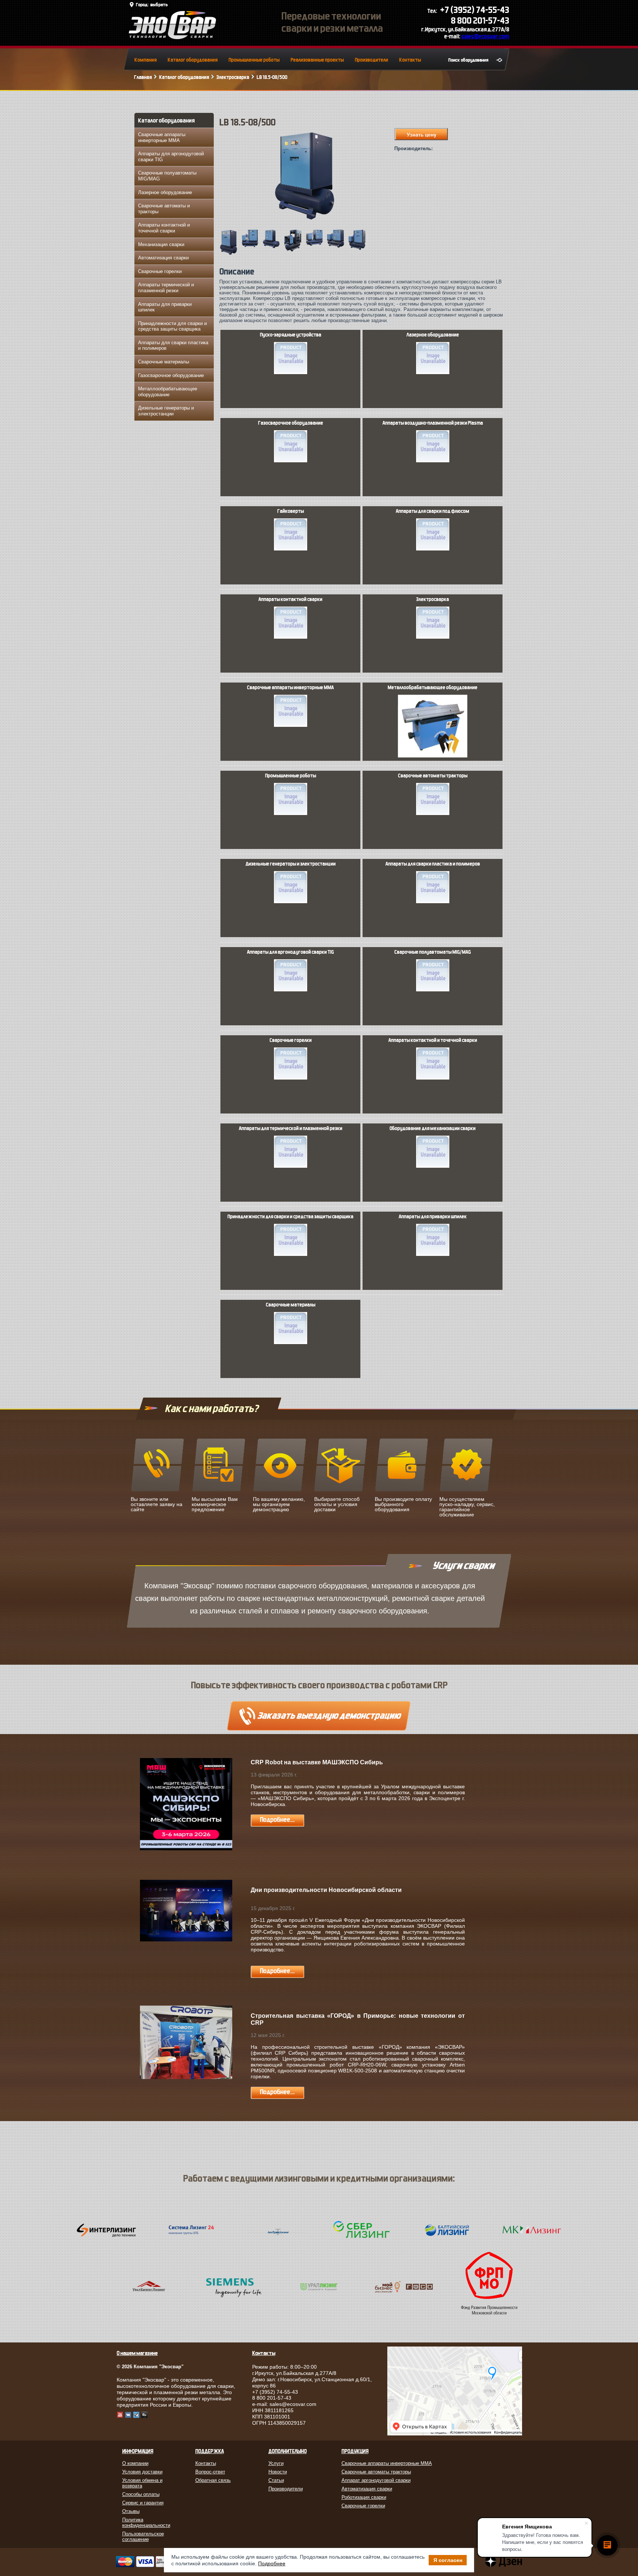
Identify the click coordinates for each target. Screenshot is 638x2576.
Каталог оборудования (193, 60)
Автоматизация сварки (163, 258)
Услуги (276, 2463)
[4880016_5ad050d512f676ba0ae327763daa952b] (316, 245)
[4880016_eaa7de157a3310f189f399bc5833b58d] (337, 247)
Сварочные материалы (164, 362)
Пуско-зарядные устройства (291, 335)
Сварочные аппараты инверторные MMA (162, 137)
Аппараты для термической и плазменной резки (291, 1129)
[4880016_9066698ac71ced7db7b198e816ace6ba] (230, 254)
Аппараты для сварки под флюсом (433, 511)
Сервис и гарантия (143, 2503)
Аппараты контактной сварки (290, 600)
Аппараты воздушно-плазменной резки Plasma (433, 423)
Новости (278, 2472)
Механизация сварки (161, 244)
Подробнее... (277, 1820)
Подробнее (272, 2563)
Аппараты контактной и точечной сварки (164, 228)
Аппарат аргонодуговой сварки (376, 2480)
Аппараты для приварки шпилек (165, 307)
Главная (143, 77)
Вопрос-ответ (210, 2472)
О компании (135, 2463)
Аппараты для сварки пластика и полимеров (173, 346)
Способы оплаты (141, 2494)
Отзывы (131, 2511)
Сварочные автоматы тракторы (433, 776)
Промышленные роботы (254, 60)
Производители (371, 60)
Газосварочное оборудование (171, 375)
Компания (145, 60)
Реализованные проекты (317, 60)
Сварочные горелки (160, 271)
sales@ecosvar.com (485, 36)
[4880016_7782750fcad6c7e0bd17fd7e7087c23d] (359, 249)
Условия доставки (142, 2472)
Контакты (410, 60)
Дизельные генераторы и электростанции (166, 411)
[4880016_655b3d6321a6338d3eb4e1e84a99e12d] (294, 251)
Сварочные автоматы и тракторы (164, 209)
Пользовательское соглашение (143, 2537)
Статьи (276, 2480)
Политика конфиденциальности (146, 2523)
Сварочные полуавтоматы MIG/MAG (167, 176)
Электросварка (233, 77)
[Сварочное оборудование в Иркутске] (172, 37)
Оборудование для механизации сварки (433, 1129)
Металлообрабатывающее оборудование (168, 392)
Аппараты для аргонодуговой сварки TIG (171, 157)
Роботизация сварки (364, 2497)
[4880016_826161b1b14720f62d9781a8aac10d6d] (273, 247)
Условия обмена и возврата (142, 2483)
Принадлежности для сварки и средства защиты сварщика (172, 326)
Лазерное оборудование (165, 192)
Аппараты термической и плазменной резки (166, 288)
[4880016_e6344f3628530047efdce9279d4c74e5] (251, 246)
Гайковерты (291, 511)
